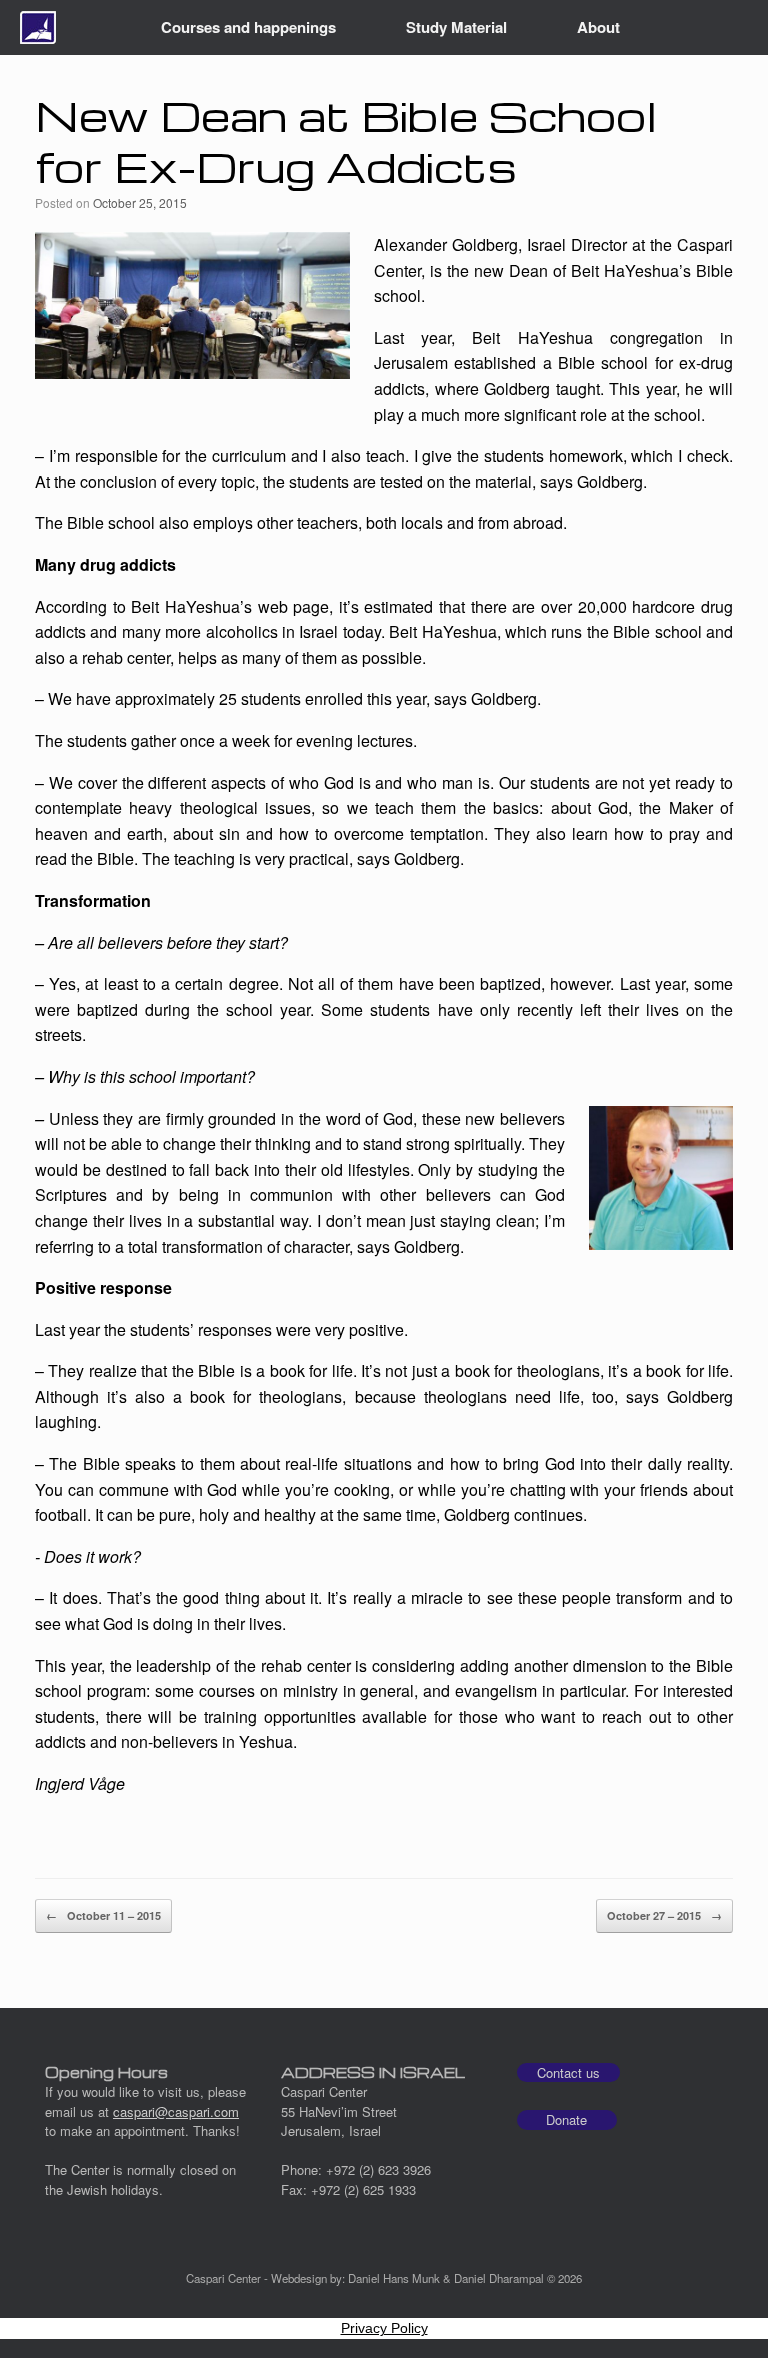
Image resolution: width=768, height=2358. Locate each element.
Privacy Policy (384, 2328)
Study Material (456, 27)
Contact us (568, 2072)
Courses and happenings (248, 27)
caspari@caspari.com (176, 2111)
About (598, 27)
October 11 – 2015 (103, 1915)
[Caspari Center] (38, 27)
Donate (566, 2119)
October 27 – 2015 (664, 1915)
